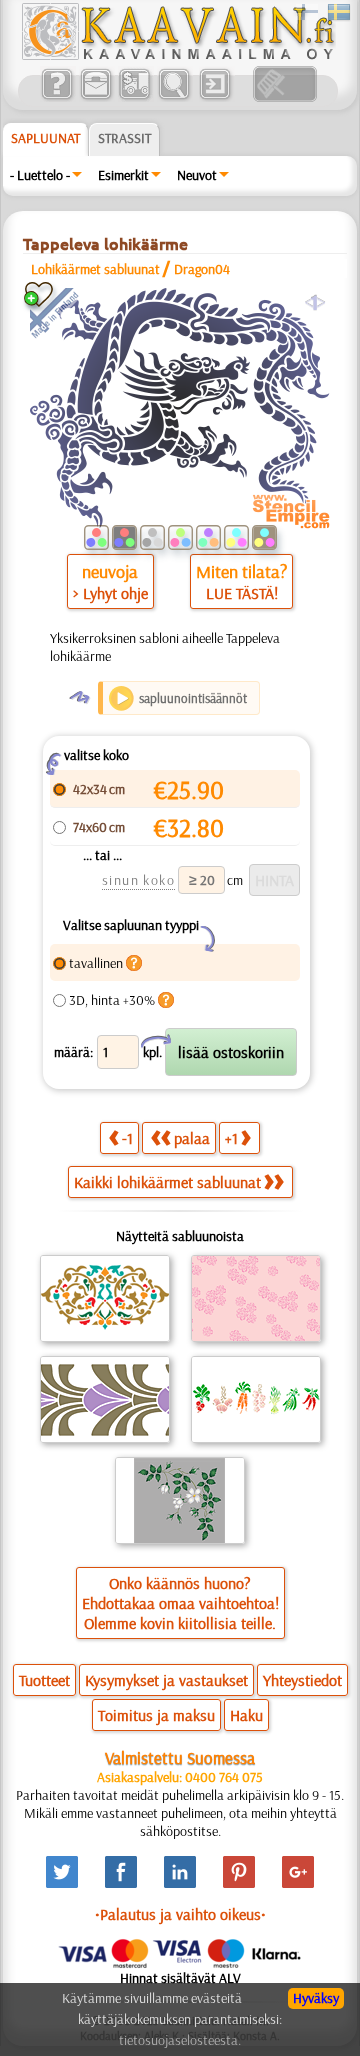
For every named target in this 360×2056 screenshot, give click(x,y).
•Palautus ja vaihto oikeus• (180, 1914)
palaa (192, 1138)
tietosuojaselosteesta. (180, 2040)
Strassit (124, 138)
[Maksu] (134, 97)
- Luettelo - (40, 175)
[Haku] (173, 97)
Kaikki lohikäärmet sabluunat (167, 1182)
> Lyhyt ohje (110, 593)
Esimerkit (123, 175)
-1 (127, 1138)
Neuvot (197, 175)
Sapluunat (45, 138)
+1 (231, 1138)
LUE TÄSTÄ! (242, 593)
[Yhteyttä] (95, 97)
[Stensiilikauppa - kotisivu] (177, 55)
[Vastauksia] (56, 97)
